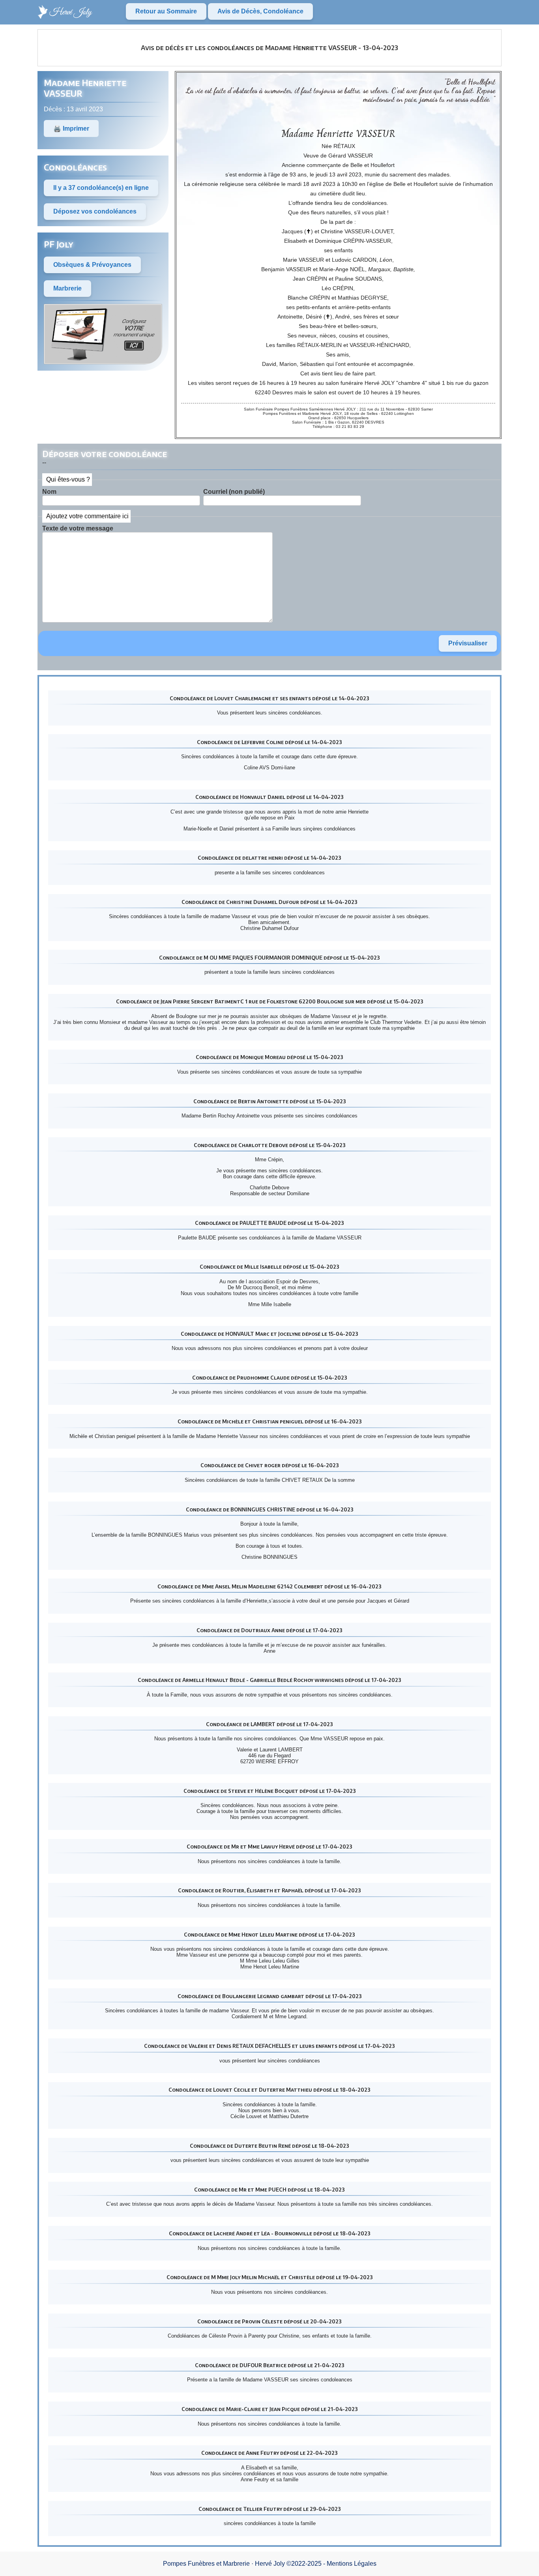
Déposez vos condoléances (95, 211)
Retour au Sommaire (166, 11)
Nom (49, 492)
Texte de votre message (78, 528)
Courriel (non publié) (234, 492)
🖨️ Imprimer (71, 128)
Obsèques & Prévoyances (92, 265)
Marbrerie (67, 288)
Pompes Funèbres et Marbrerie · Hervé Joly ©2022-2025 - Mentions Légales (270, 2564)
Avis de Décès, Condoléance (260, 11)
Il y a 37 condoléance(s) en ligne (101, 188)
